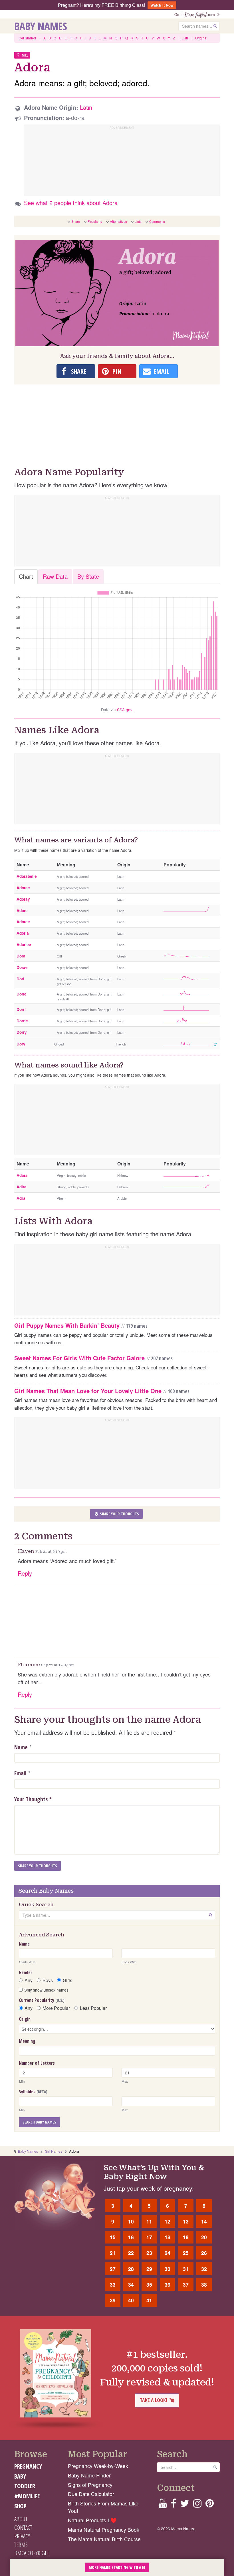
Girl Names (54, 2151)
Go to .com (196, 14)
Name (21, 1747)
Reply (25, 1573)
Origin (25, 2019)
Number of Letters (37, 2063)
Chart (26, 576)
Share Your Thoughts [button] (119, 1514)
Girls (67, 1980)
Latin (86, 107)
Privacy (22, 2536)
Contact (23, 2527)
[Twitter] (185, 2505)
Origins (201, 38)
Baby (20, 2476)
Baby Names (41, 26)
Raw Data (55, 576)
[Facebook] (173, 2505)
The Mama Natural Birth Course (104, 2539)
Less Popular (93, 2008)
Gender (26, 1972)
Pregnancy (28, 2466)
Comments (157, 221)
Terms (21, 2545)
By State (88, 576)
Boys (48, 1980)
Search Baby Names (39, 2122)
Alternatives (118, 221)
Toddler (25, 2486)
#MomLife (27, 2496)
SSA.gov (125, 710)
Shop (20, 2506)
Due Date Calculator (91, 2494)
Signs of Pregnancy (90, 2485)
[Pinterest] (210, 2505)
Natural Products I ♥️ (92, 2520)
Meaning (27, 2041)
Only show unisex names (46, 1990)
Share (76, 221)
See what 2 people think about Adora (71, 203)
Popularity (95, 221)
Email (20, 1773)
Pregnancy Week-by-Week (98, 2466)
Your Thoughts (33, 1799)
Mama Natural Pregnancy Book (104, 2530)
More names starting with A (115, 2567)
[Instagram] (197, 2505)
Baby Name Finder (89, 2475)
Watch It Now (162, 5)
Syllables (33, 2092)
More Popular (56, 2008)
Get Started (27, 38)
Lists (185, 38)
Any (29, 1980)
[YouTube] (163, 2505)
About (21, 2519)
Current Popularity (42, 2000)
